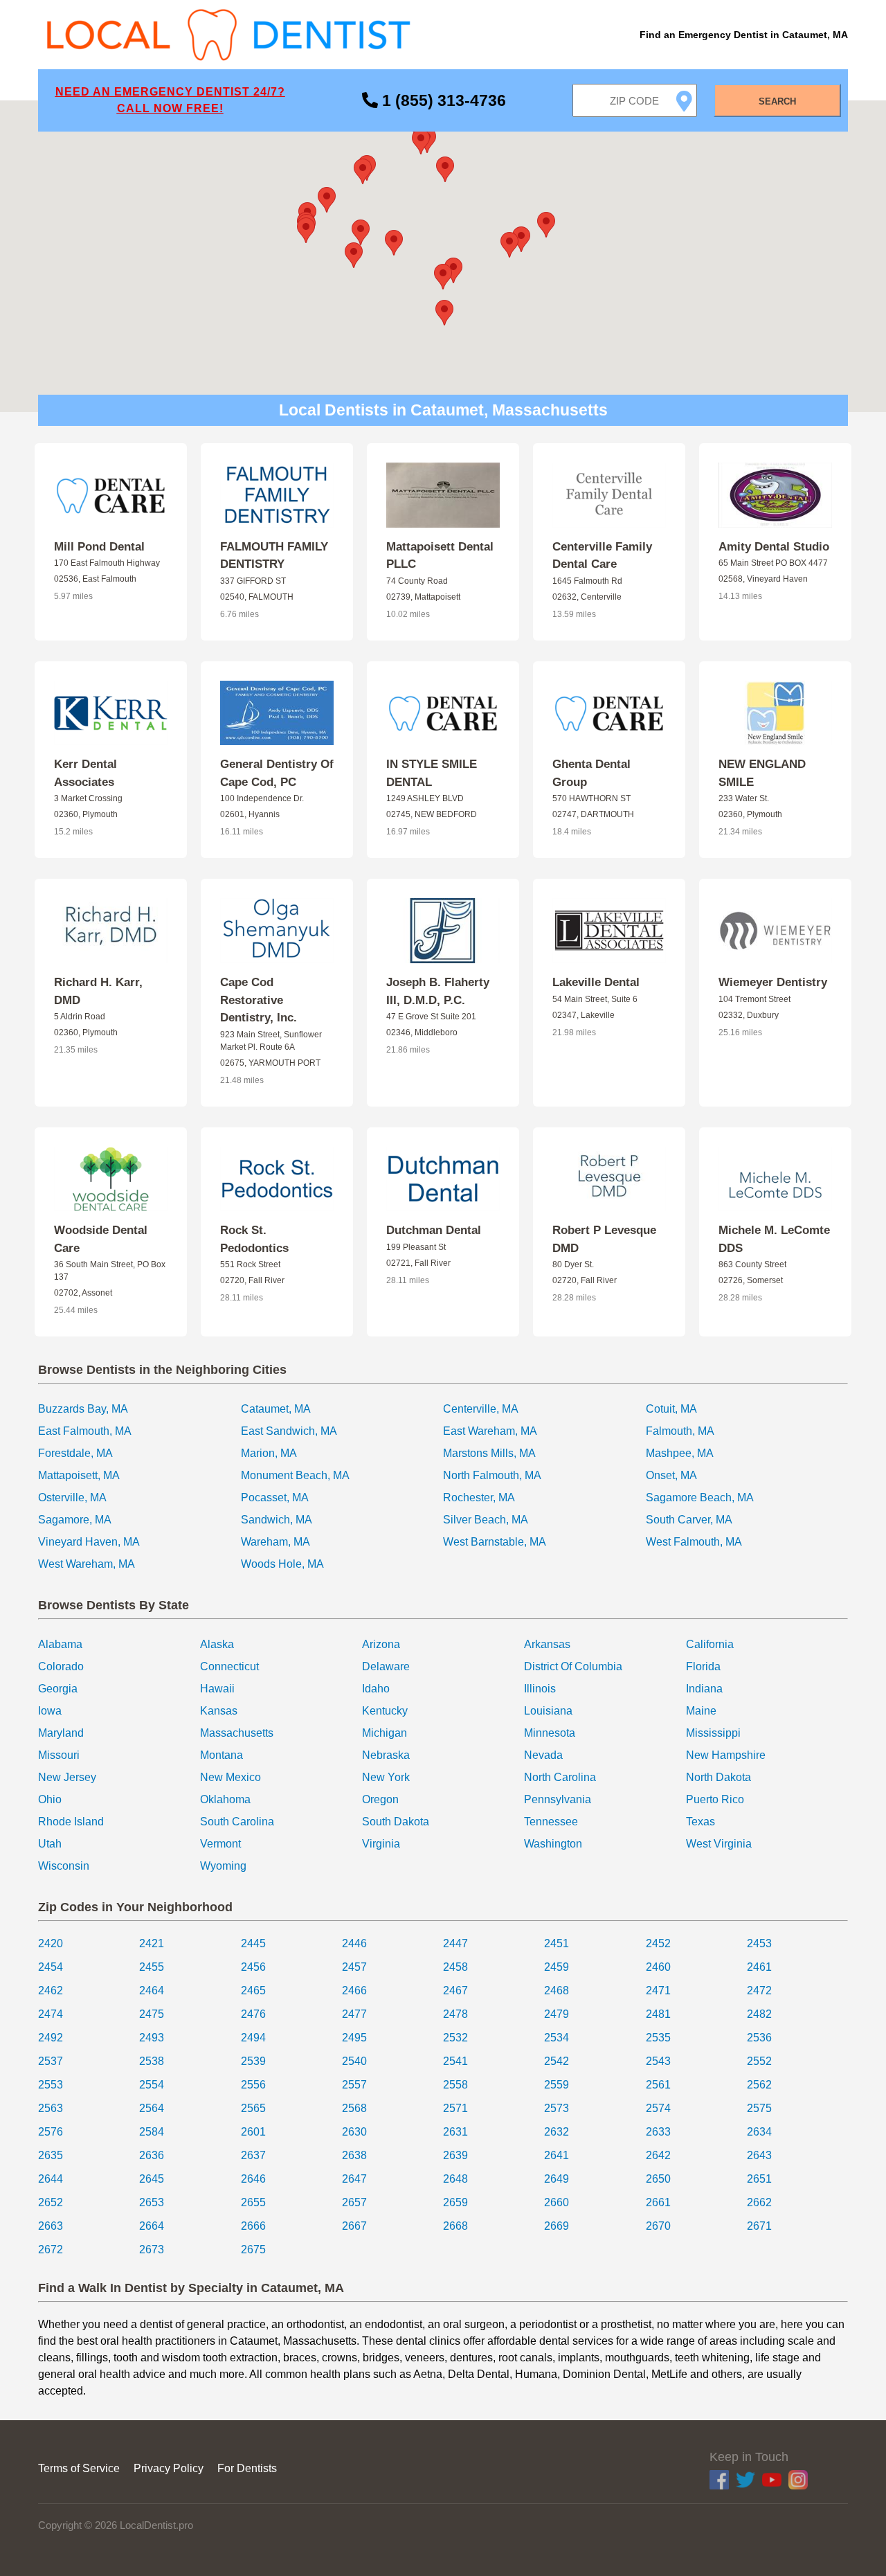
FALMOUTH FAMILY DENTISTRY (274, 556)
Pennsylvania (558, 1799)
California (710, 1644)
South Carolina (237, 1822)
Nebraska (386, 1755)
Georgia (58, 1689)
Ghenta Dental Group (591, 773)
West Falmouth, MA (694, 1542)
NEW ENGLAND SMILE (762, 773)
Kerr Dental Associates (85, 773)
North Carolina (560, 1777)
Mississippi (713, 1733)
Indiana (704, 1689)
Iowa (50, 1711)
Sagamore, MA (75, 1520)
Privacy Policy (169, 2468)
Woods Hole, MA (282, 1564)
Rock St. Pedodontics (254, 1239)
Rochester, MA (479, 1497)
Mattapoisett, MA (79, 1475)
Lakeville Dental (596, 982)
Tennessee (551, 1822)
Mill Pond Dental (99, 547)
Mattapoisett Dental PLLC (440, 556)
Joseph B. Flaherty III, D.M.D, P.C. (438, 991)
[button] (453, 270)
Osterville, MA (72, 1497)
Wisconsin (64, 1866)
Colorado (61, 1666)
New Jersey (67, 1777)
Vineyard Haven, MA (89, 1542)
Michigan (385, 1733)
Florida (703, 1666)
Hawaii (217, 1689)
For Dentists (247, 2468)
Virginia (381, 1844)
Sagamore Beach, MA (700, 1497)
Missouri (59, 1755)
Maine (701, 1711)
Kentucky (385, 1711)
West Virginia (719, 1844)
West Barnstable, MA (495, 1542)
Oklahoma (225, 1799)
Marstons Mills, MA (489, 1453)
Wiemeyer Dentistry (773, 982)
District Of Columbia (573, 1666)
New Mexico (230, 1777)
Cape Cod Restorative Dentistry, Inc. (259, 1000)
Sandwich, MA (277, 1520)
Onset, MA (671, 1475)
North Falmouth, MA (492, 1475)
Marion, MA (269, 1453)
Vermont (220, 1844)
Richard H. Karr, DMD (98, 991)
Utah (50, 1844)
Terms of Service (79, 2468)
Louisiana (548, 1711)
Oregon (380, 1799)
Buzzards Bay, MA (83, 1409)
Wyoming (223, 1866)
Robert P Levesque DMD (604, 1239)
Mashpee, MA (680, 1453)
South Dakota (396, 1822)
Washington (553, 1844)
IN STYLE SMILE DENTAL (432, 773)
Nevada (543, 1755)
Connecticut (229, 1666)
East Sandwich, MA (289, 1431)
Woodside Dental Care (101, 1239)
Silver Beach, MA (486, 1520)
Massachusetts (237, 1733)
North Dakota (718, 1777)
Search (777, 101)
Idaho (376, 1689)
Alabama (60, 1644)
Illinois (540, 1689)
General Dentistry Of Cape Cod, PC (277, 773)
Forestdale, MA (75, 1453)
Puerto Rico (715, 1799)
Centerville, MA (481, 1409)
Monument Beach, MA (295, 1475)
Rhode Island (71, 1822)
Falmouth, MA (680, 1431)
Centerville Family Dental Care (602, 556)
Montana (221, 1755)
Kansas (219, 1711)
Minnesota (550, 1733)
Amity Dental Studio (774, 547)
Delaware (386, 1666)
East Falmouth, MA (85, 1431)
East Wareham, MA (490, 1431)
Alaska (217, 1644)
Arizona (381, 1644)
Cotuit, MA (671, 1409)
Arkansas (547, 1644)
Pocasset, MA (275, 1497)
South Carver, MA (689, 1520)
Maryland (61, 1733)
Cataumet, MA (276, 1409)
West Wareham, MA (87, 1564)
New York (386, 1777)
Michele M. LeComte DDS (774, 1239)
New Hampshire (726, 1755)
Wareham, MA (275, 1542)
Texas (700, 1822)
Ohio (50, 1799)
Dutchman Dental (434, 1230)
